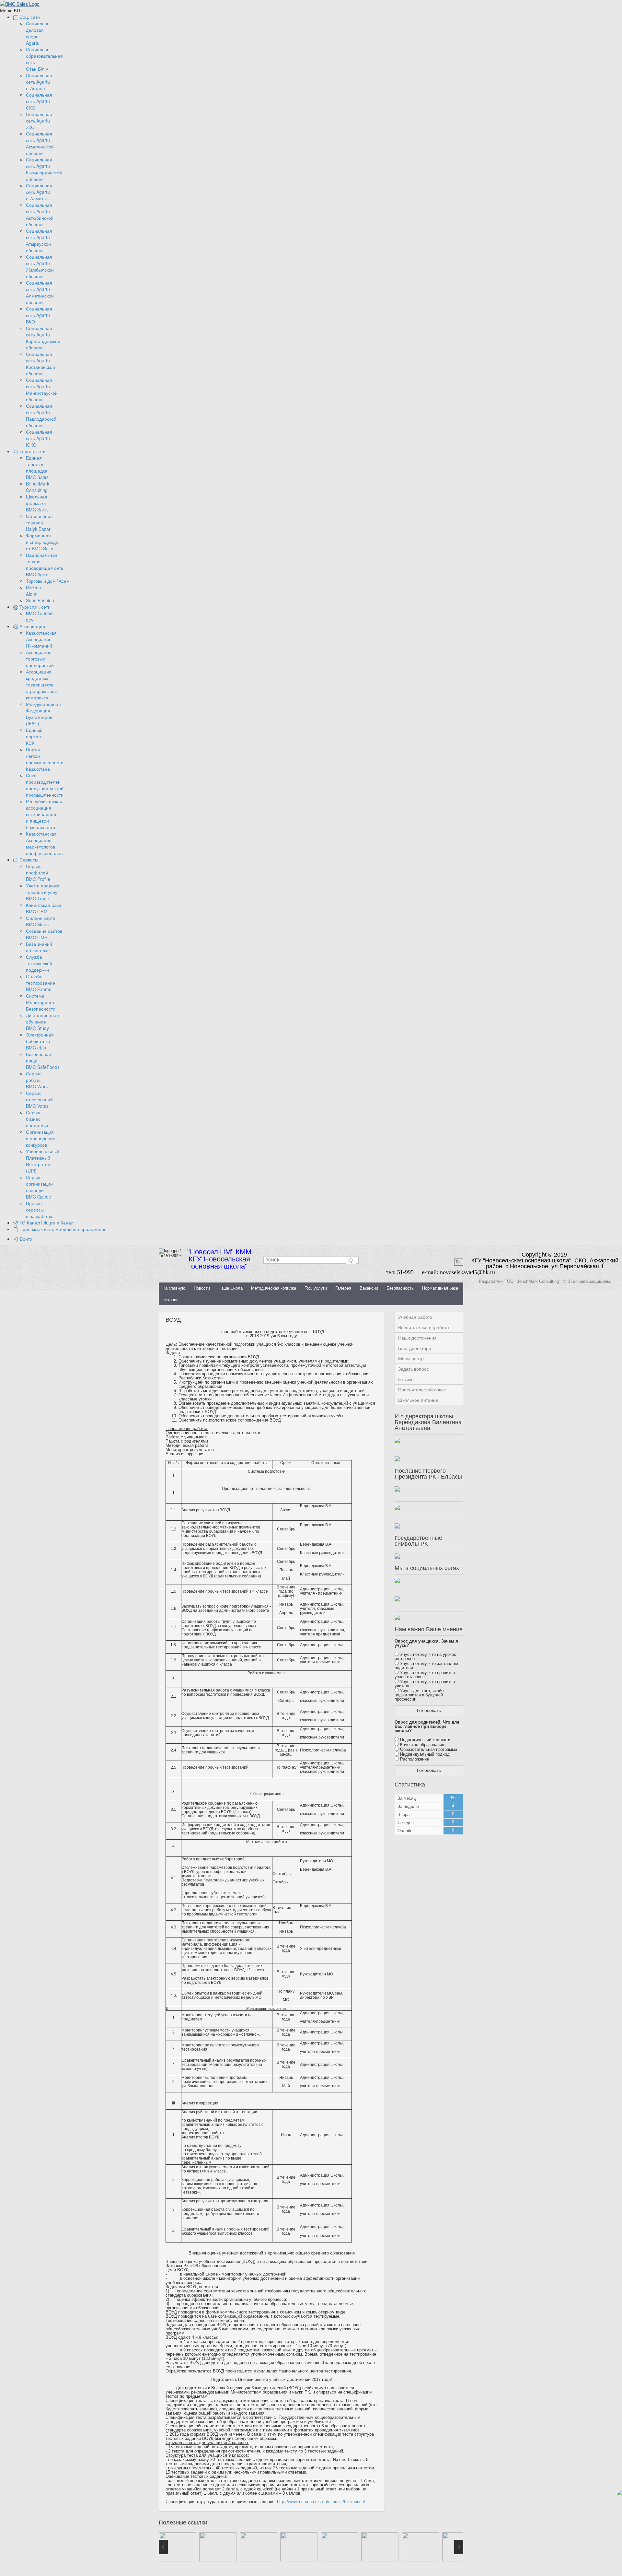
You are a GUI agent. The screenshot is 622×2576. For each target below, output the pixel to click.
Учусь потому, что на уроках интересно (425, 1657)
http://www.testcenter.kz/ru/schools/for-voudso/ (321, 2502)
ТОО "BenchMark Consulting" (533, 1281)
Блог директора (415, 1348)
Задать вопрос (414, 1369)
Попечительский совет (422, 1390)
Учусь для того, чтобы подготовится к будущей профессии (419, 1695)
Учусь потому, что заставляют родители (427, 1666)
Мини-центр (411, 1359)
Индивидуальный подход (425, 1754)
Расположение (415, 1759)
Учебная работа (415, 1317)
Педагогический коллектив (426, 1740)
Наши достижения (417, 1338)
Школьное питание (418, 1400)
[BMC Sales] (20, 3)
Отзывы (406, 1379)
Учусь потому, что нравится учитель (425, 1684)
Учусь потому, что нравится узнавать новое (425, 1675)
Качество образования (422, 1745)
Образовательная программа (429, 1749)
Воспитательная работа (424, 1328)
